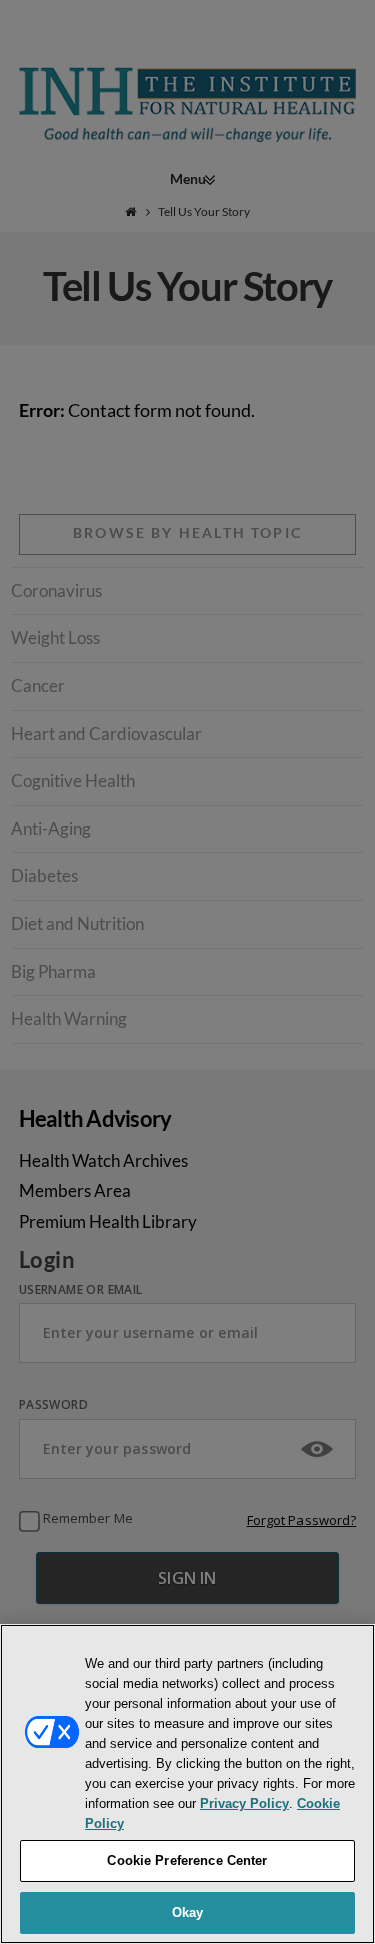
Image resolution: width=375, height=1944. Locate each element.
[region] (187, 1784)
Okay (188, 1912)
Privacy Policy (244, 1803)
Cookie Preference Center (187, 1860)
